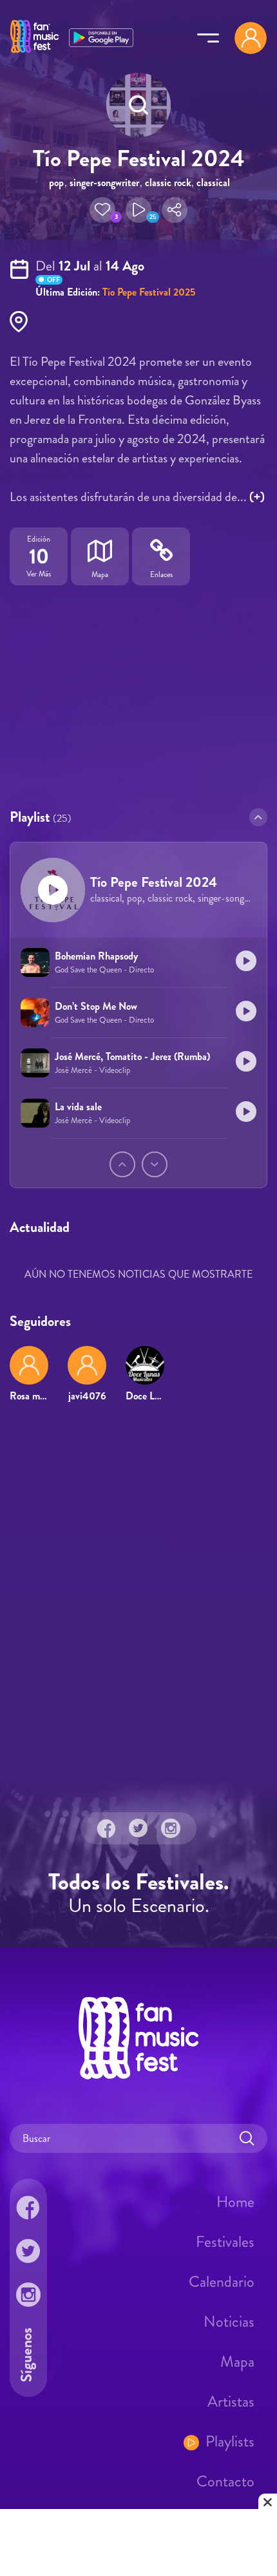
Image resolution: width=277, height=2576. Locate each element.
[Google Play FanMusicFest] (101, 36)
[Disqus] (138, 1599)
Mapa (237, 2362)
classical (213, 183)
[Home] (34, 53)
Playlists (230, 2441)
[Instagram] (171, 1828)
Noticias (229, 2322)
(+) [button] (257, 497)
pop (56, 183)
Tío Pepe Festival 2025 (149, 292)
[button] (102, 210)
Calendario (222, 2282)
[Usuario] (251, 38)
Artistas (231, 2401)
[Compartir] (175, 210)
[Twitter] (138, 1828)
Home (235, 2202)
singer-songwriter (104, 183)
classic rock (168, 183)
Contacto (225, 2481)
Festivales (225, 2242)
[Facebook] (106, 1828)
